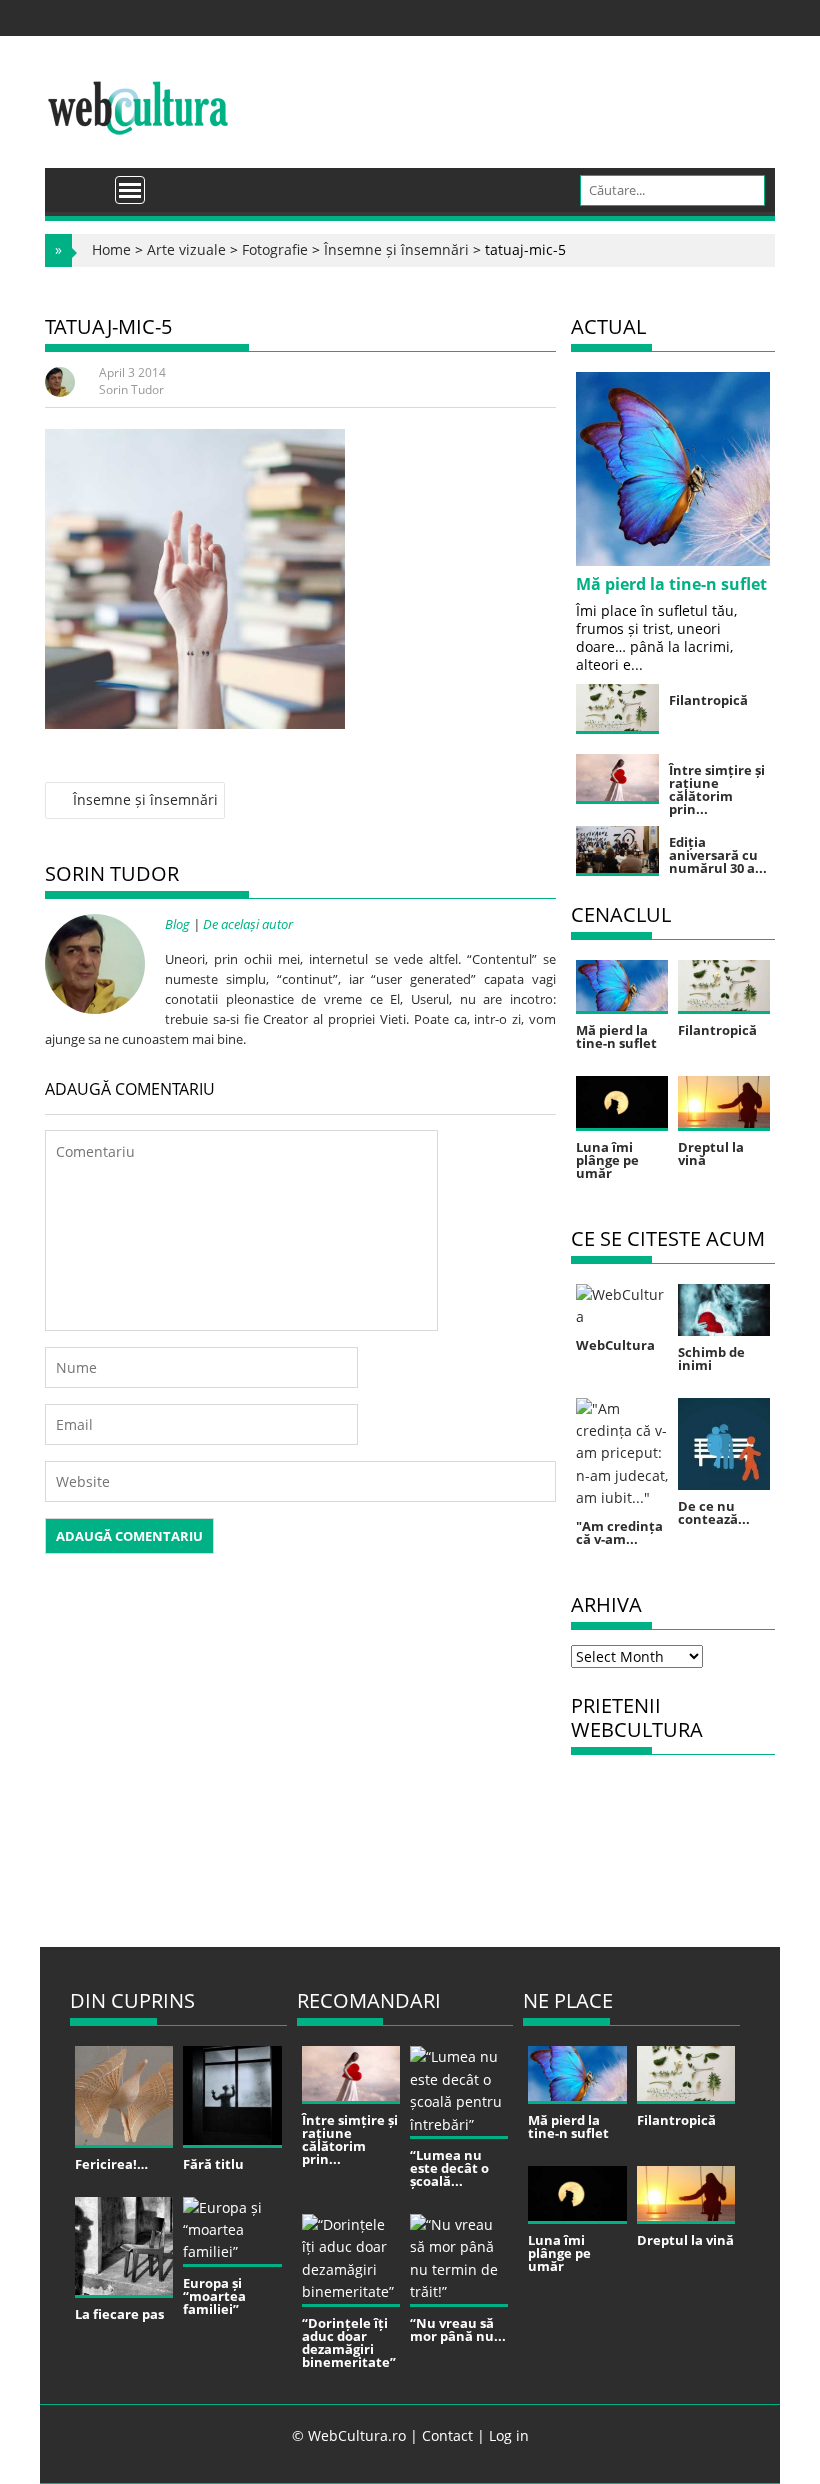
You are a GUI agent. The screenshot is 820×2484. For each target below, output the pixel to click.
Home (111, 249)
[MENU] (130, 190)
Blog (177, 924)
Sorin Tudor (131, 389)
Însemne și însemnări (396, 249)
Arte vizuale (186, 249)
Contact (447, 2435)
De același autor (248, 924)
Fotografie (275, 249)
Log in (509, 2435)
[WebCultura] (81, 183)
